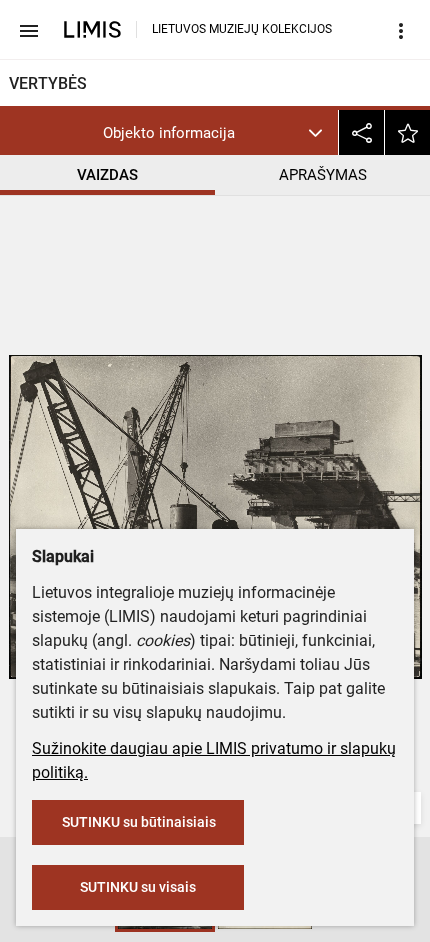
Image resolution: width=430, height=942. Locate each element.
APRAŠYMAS (323, 175)
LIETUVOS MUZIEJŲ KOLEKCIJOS (242, 29)
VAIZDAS (107, 175)
